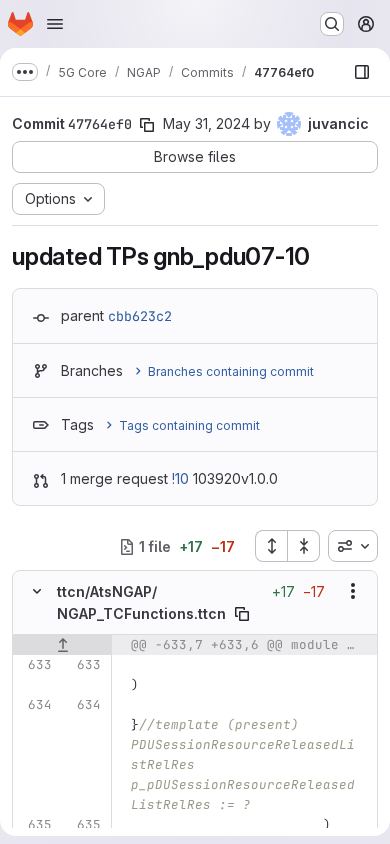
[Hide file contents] (37, 591)
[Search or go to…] (332, 24)
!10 (180, 478)
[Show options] (353, 591)
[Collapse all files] (304, 546)
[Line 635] (35, 825)
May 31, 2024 (206, 123)
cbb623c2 (140, 316)
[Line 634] (35, 705)
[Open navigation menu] (55, 24)
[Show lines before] (62, 645)
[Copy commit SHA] (147, 125)
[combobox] (353, 546)
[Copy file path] (242, 614)
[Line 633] (35, 665)
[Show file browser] (362, 72)
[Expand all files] (271, 546)
